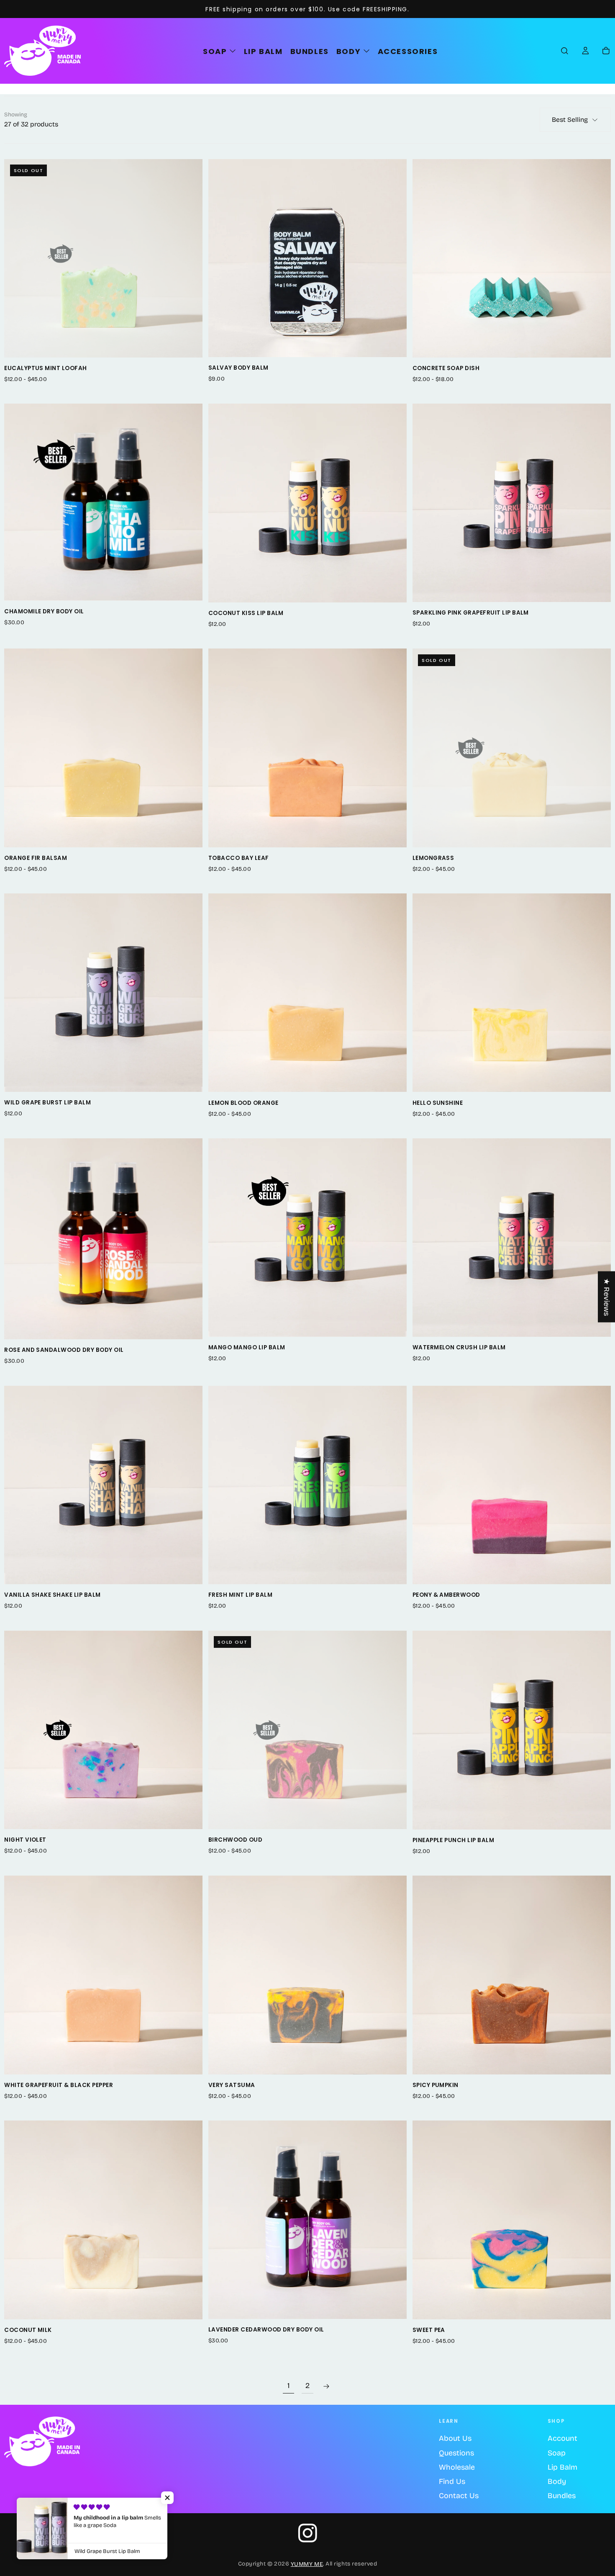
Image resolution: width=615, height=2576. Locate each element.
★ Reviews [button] (607, 1297)
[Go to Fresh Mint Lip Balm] (307, 1485)
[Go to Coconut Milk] (103, 2220)
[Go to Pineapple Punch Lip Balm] (512, 1730)
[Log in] (586, 51)
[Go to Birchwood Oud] (307, 1730)
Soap (557, 2453)
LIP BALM (263, 51)
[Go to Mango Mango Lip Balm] (307, 1238)
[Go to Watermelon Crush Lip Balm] (512, 1238)
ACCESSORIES (408, 51)
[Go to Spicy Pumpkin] (512, 1975)
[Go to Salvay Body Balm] (307, 258)
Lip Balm (562, 2467)
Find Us (452, 2481)
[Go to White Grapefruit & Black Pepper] (103, 1975)
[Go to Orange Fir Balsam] (103, 748)
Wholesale (457, 2467)
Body (557, 2481)
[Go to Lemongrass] (512, 748)
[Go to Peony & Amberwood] (512, 1485)
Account (562, 2438)
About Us (455, 2438)
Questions (456, 2453)
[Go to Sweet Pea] (512, 2220)
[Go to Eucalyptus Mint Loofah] (103, 258)
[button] (565, 51)
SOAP (215, 51)
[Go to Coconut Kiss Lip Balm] (307, 503)
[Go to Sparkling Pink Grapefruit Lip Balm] (512, 503)
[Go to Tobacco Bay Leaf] (307, 748)
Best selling (570, 120)
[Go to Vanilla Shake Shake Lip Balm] (103, 1485)
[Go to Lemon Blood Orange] (307, 993)
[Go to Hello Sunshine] (512, 993)
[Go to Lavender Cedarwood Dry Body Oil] (307, 2220)
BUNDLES (310, 51)
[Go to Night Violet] (103, 1730)
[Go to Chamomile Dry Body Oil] (103, 502)
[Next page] (327, 2386)
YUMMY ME (307, 2564)
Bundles (562, 2496)
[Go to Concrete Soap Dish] (512, 258)
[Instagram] (308, 2533)
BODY (348, 51)
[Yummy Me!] (42, 2441)
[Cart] (606, 51)
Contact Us (459, 2496)
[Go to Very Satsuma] (307, 1975)
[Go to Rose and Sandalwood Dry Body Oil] (103, 1239)
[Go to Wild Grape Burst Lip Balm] (103, 993)
